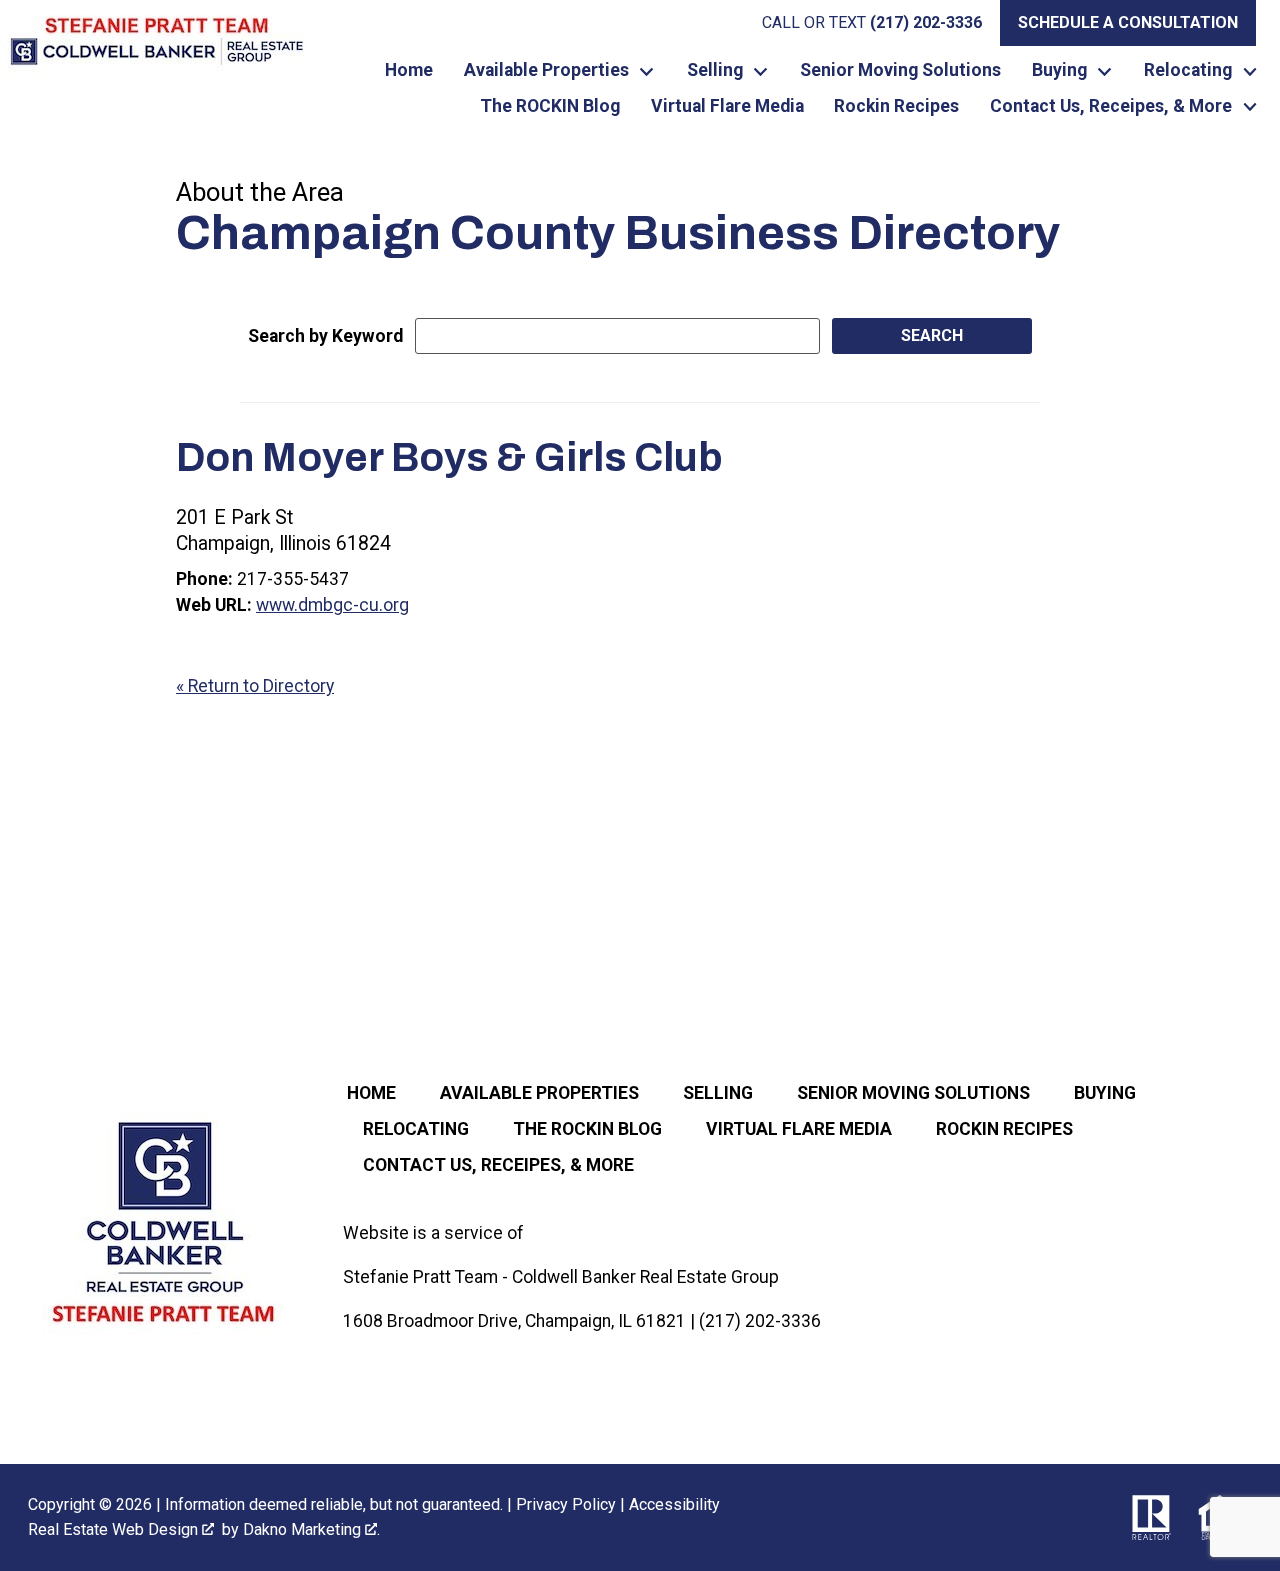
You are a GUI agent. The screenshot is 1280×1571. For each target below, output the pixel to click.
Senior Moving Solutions (900, 71)
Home (409, 71)
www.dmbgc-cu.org (332, 605)
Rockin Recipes (896, 107)
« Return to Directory (255, 686)
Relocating (416, 1129)
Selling (718, 1093)
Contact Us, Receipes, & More (498, 1165)
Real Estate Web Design (115, 1529)
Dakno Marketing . (311, 1529)
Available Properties (539, 1093)
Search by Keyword (325, 336)
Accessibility (674, 1504)
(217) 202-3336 (760, 1321)
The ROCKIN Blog (550, 107)
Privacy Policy (566, 1504)
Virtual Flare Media (727, 107)
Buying (1105, 1093)
